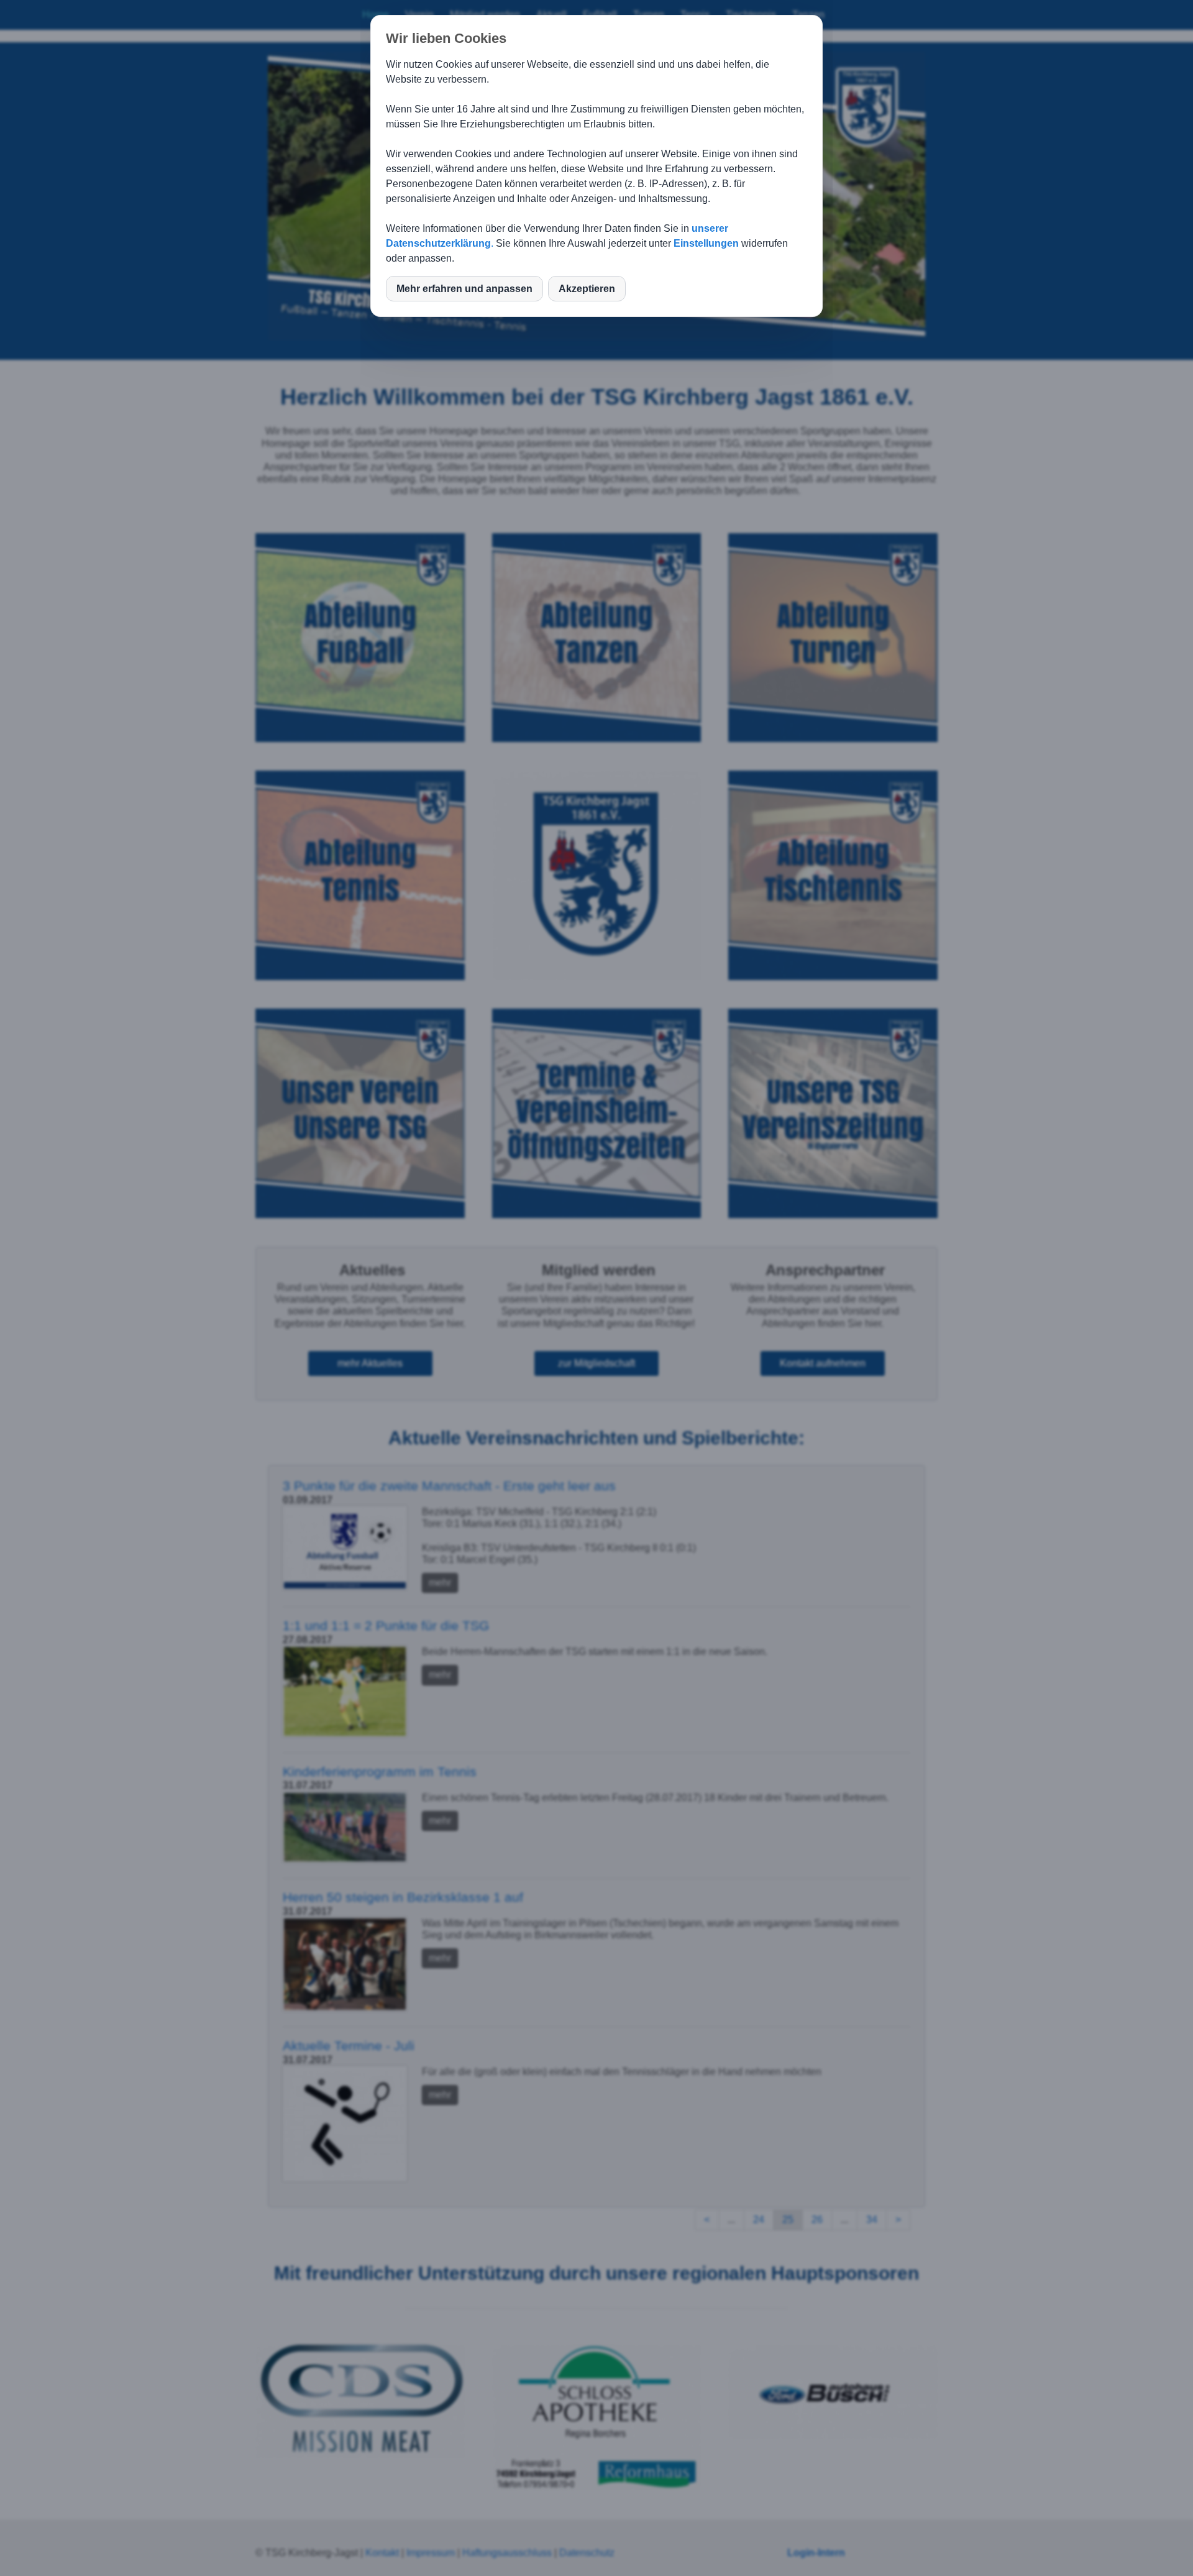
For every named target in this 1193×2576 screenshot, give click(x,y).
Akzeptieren (587, 289)
